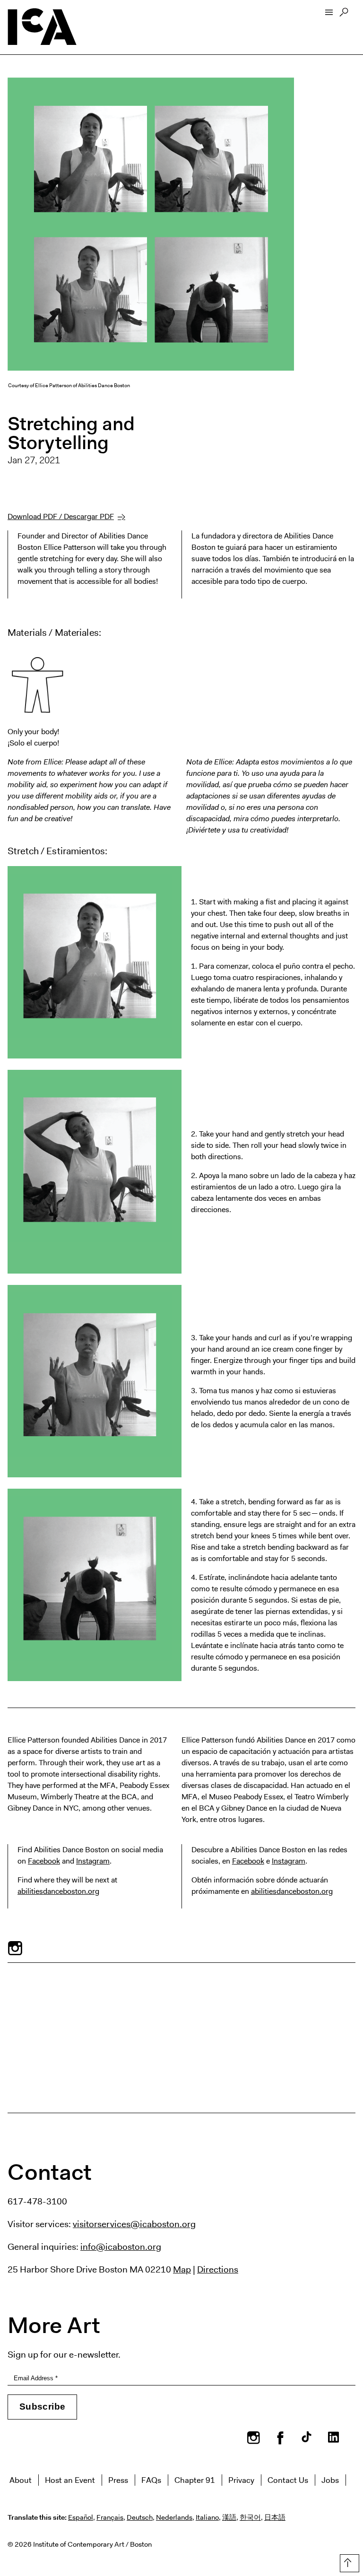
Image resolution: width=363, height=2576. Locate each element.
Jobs (330, 2480)
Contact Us (288, 2480)
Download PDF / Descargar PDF (61, 516)
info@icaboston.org (121, 2246)
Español (81, 2517)
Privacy (241, 2480)
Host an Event (70, 2480)
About (21, 2480)
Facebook (44, 1861)
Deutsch (140, 2517)
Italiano (207, 2517)
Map (182, 2269)
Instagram (93, 1861)
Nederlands (174, 2517)
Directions (218, 2269)
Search (344, 15)
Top (348, 2561)
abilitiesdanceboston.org (58, 1891)
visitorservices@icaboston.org (134, 2224)
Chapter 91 (195, 2480)
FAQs (151, 2480)
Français (110, 2517)
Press (118, 2480)
